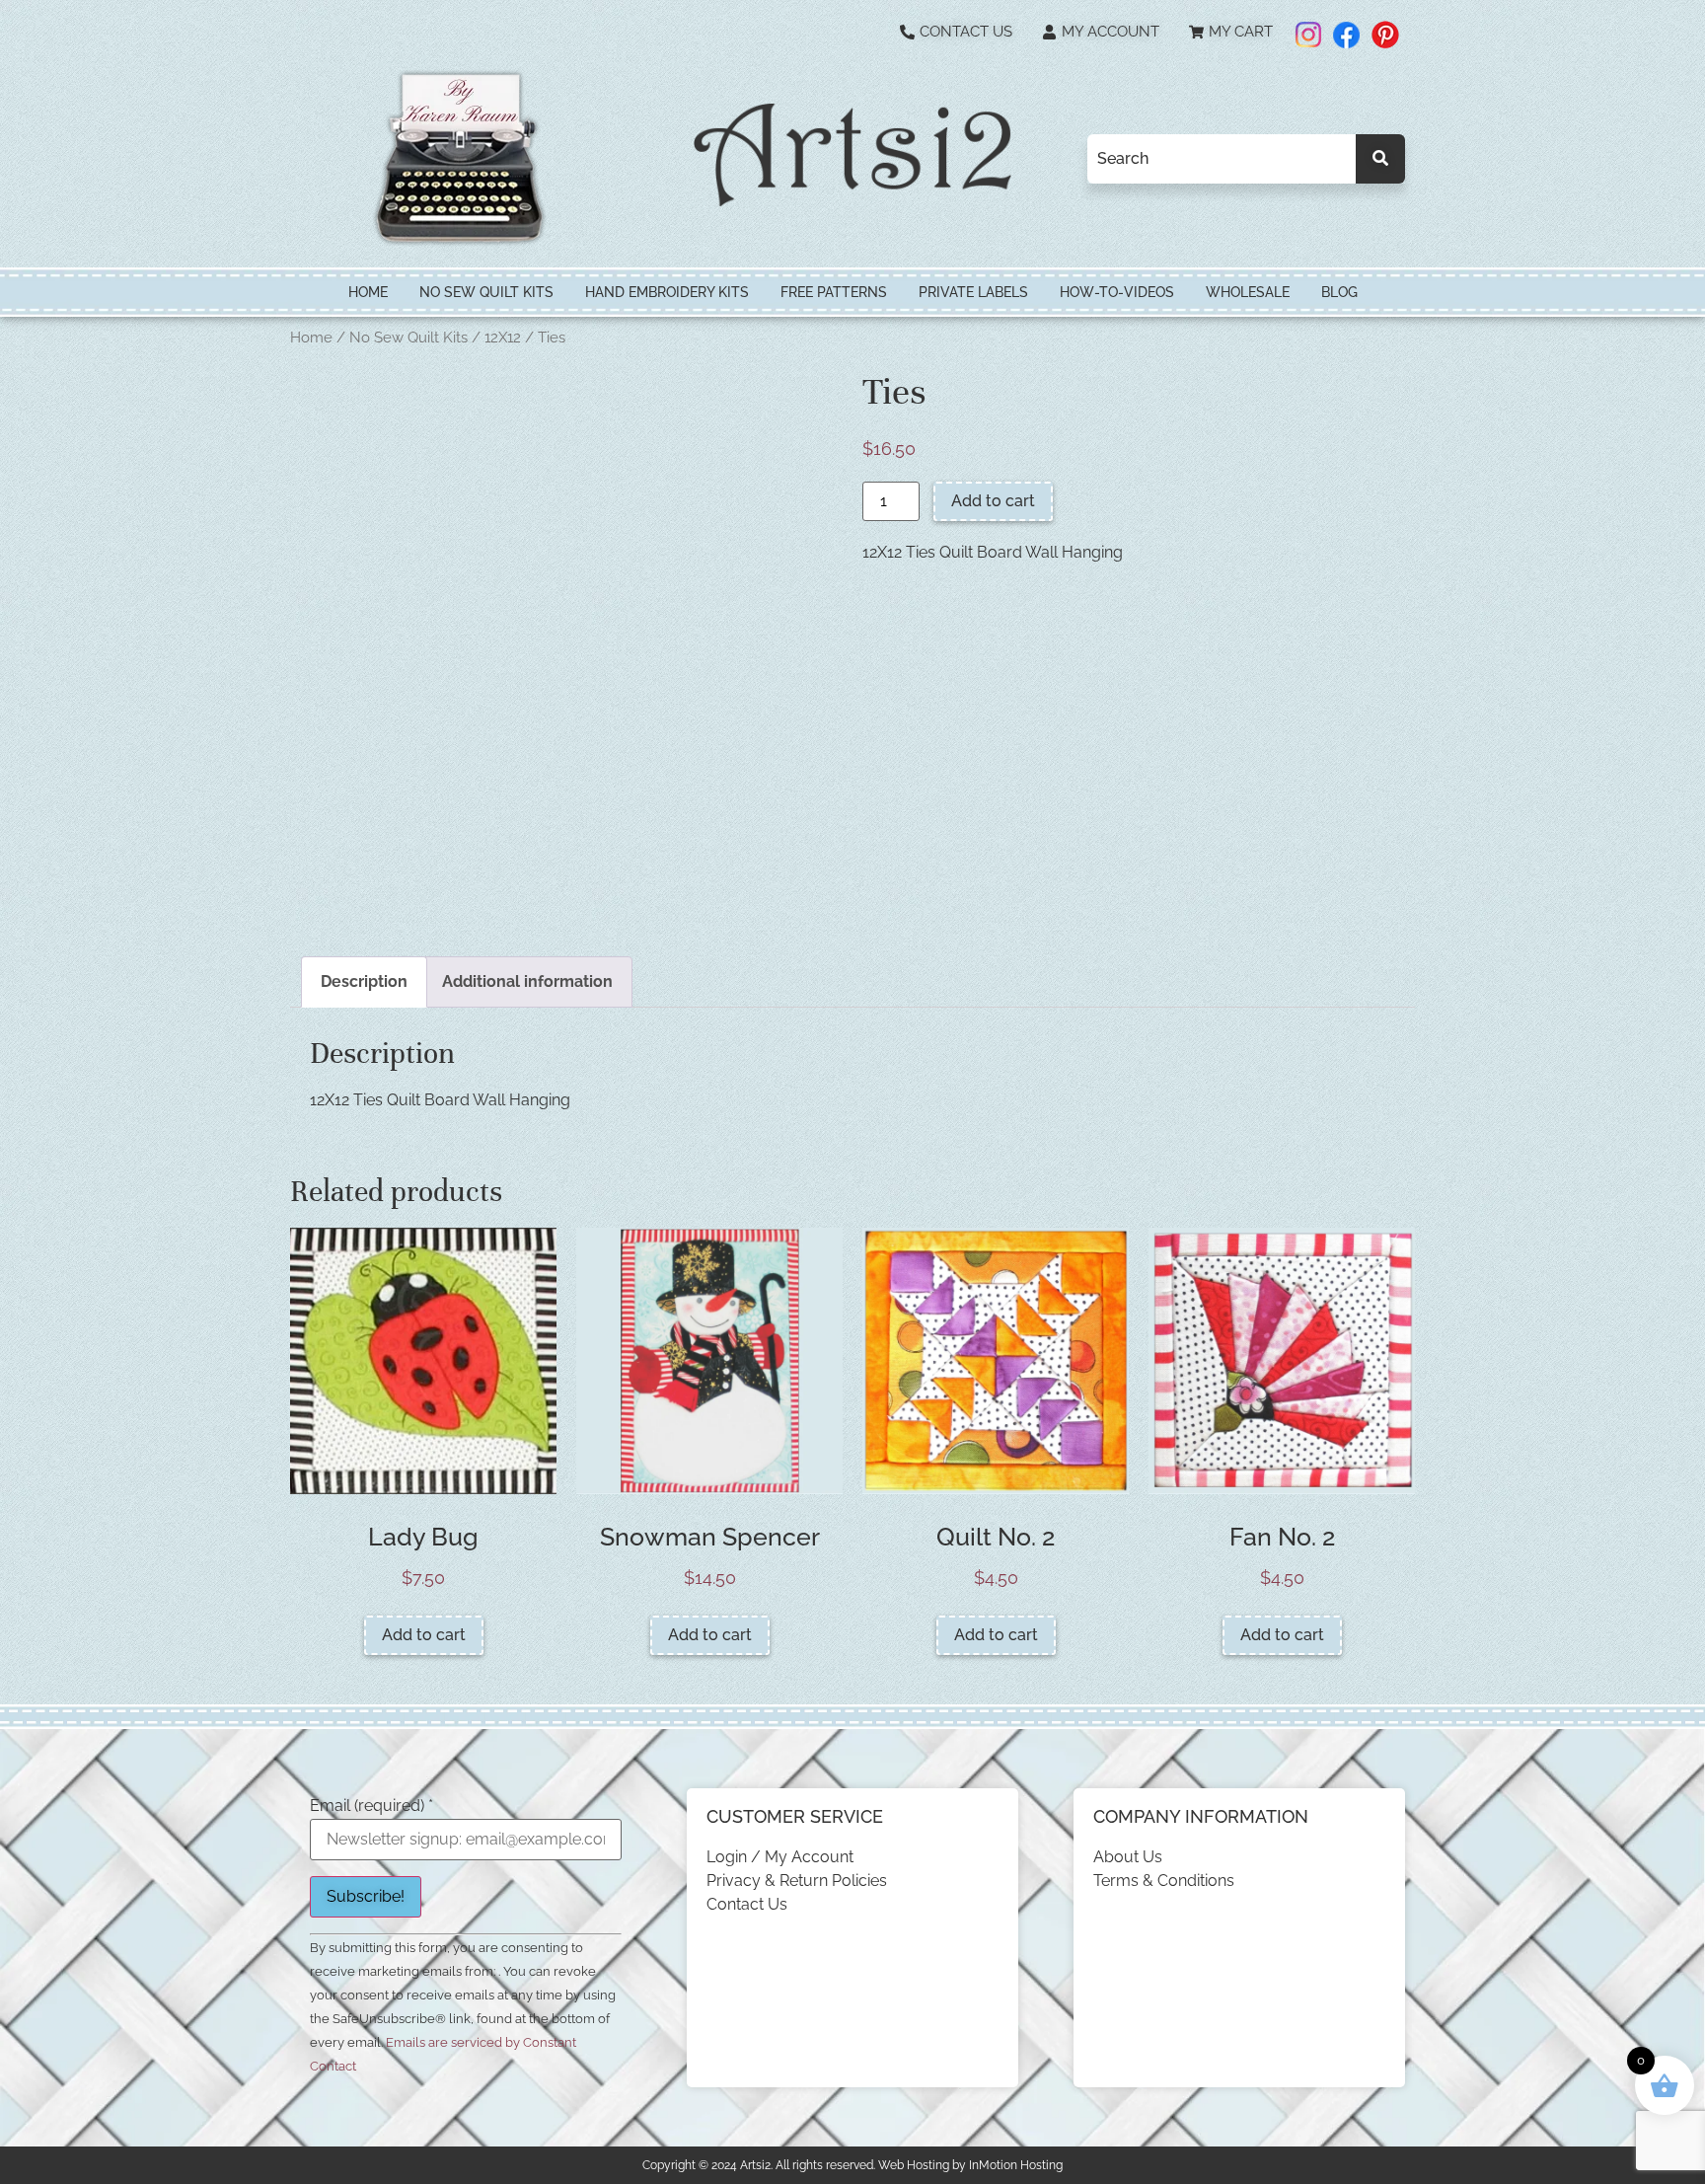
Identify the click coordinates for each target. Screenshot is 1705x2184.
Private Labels (973, 292)
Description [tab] (364, 981)
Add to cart (993, 501)
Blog (1339, 292)
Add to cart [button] (424, 1635)
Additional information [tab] (527, 981)
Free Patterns (834, 292)
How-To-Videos (1117, 292)
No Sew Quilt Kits (486, 292)
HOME (368, 292)
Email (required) (371, 1806)
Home (311, 337)
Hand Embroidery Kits (667, 292)
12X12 (503, 337)
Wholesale (1248, 292)
